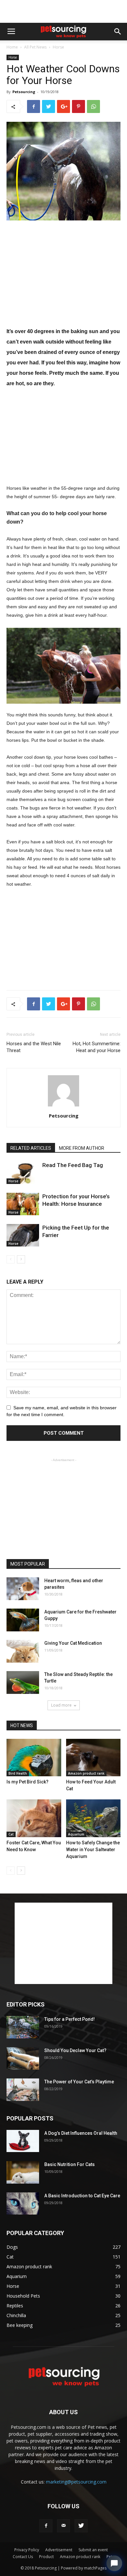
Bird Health (18, 1773)
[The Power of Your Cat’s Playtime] (23, 2090)
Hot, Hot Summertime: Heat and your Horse (97, 1047)
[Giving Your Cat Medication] (23, 1651)
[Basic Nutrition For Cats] (23, 2173)
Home (12, 47)
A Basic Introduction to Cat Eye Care (82, 2196)
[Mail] (63, 2526)
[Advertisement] (63, 11)
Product (46, 2557)
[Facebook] (46, 2526)
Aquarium (76, 1834)
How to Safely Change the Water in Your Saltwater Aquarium (93, 1850)
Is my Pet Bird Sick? (28, 1782)
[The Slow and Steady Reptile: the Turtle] (23, 1682)
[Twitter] (81, 2526)
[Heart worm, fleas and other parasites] (23, 1589)
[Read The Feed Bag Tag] (23, 1173)
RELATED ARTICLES (31, 1148)
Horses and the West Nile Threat (34, 1047)
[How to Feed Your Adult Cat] (93, 1758)
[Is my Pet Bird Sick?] (34, 1758)
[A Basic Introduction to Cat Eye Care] (23, 2204)
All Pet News (35, 47)
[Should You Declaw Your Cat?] (23, 2059)
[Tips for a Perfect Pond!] (23, 2027)
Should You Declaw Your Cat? (75, 2050)
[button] (118, 32)
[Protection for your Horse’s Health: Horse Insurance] (23, 1204)
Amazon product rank (86, 1773)
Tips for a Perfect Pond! (70, 2019)
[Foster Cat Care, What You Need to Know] (34, 1818)
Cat (11, 1834)
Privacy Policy (27, 2550)
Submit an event (93, 2550)
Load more (61, 1705)
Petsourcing (24, 92)
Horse (58, 47)
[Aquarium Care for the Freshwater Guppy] (23, 1620)
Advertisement (59, 2550)
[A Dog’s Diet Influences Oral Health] (23, 2141)
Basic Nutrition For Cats (70, 2164)
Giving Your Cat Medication (73, 1643)
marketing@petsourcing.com (76, 2482)
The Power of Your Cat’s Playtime (79, 2082)
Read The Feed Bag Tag (73, 1165)
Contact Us (23, 2557)
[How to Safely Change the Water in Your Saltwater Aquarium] (93, 1818)
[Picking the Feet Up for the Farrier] (23, 1235)
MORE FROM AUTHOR (82, 1148)
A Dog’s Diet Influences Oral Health (81, 2133)
